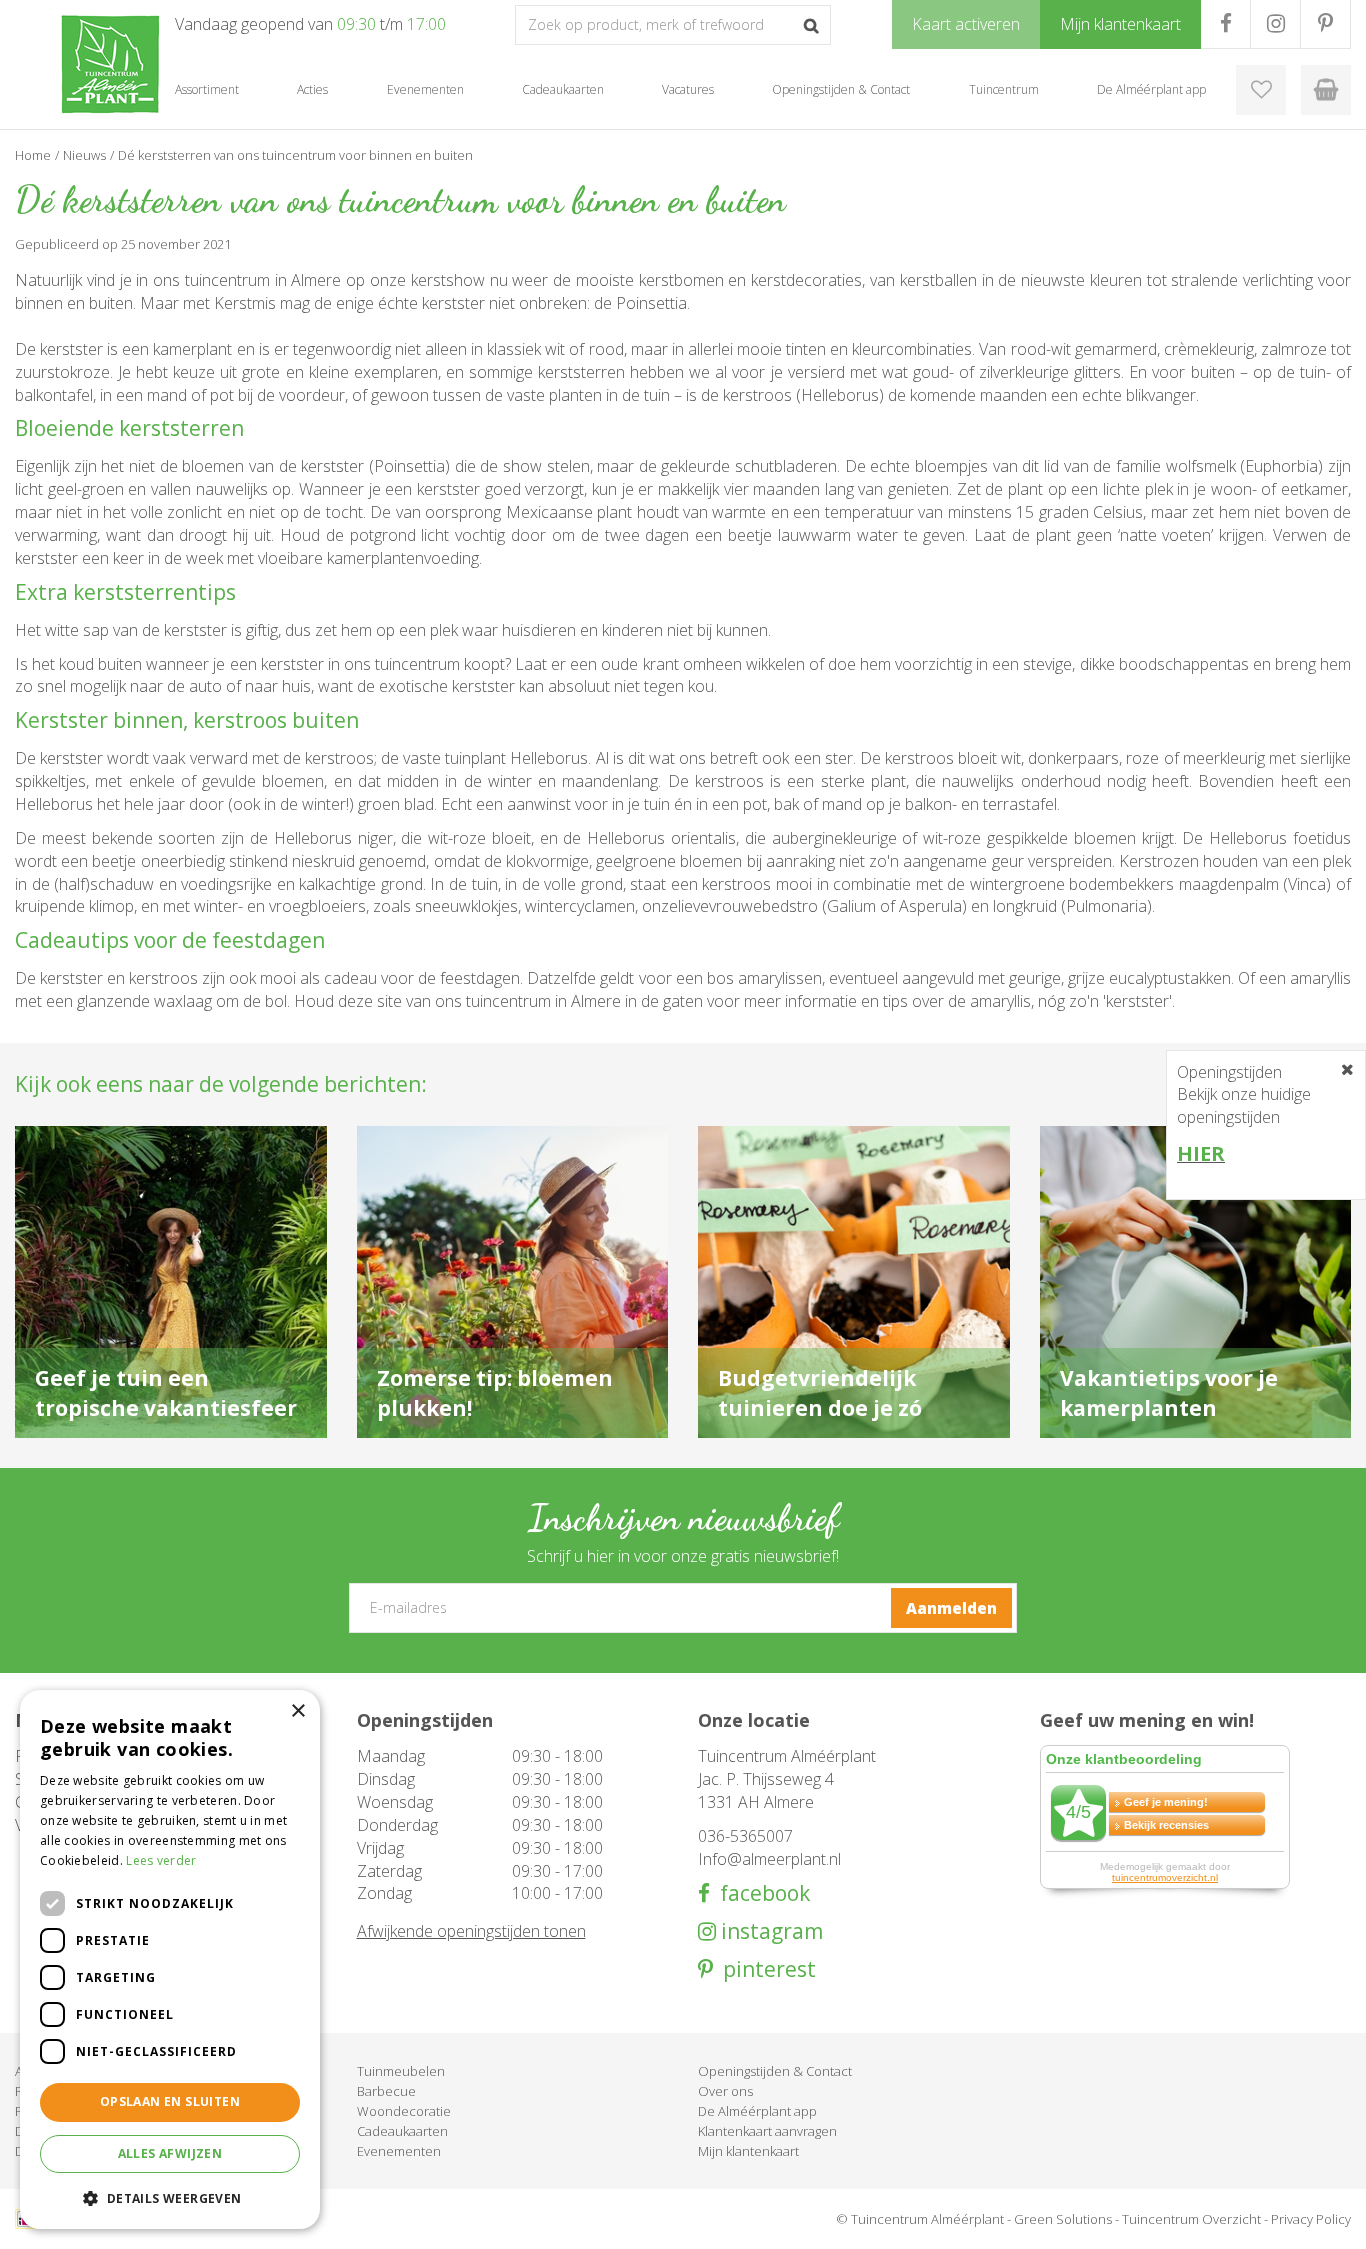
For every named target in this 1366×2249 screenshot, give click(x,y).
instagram (769, 1931)
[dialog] (170, 1959)
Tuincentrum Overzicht (1191, 2219)
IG (1275, 24)
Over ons (725, 2091)
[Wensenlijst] (1261, 90)
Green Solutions (1063, 2219)
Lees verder (161, 1860)
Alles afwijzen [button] (170, 2153)
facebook (760, 1893)
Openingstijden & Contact (775, 2071)
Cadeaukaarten (402, 2131)
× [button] (297, 1711)
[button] (170, 2197)
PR (1325, 24)
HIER (1201, 1153)
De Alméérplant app (757, 2111)
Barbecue (386, 2091)
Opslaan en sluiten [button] (170, 2101)
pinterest (764, 1969)
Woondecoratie (404, 2111)
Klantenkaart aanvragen (767, 2131)
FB (1225, 24)
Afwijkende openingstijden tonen (471, 1931)
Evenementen (399, 2151)
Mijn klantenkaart (748, 2151)
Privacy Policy (1311, 2219)
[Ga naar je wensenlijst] (1261, 90)
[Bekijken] (1326, 90)
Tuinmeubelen (401, 2071)
